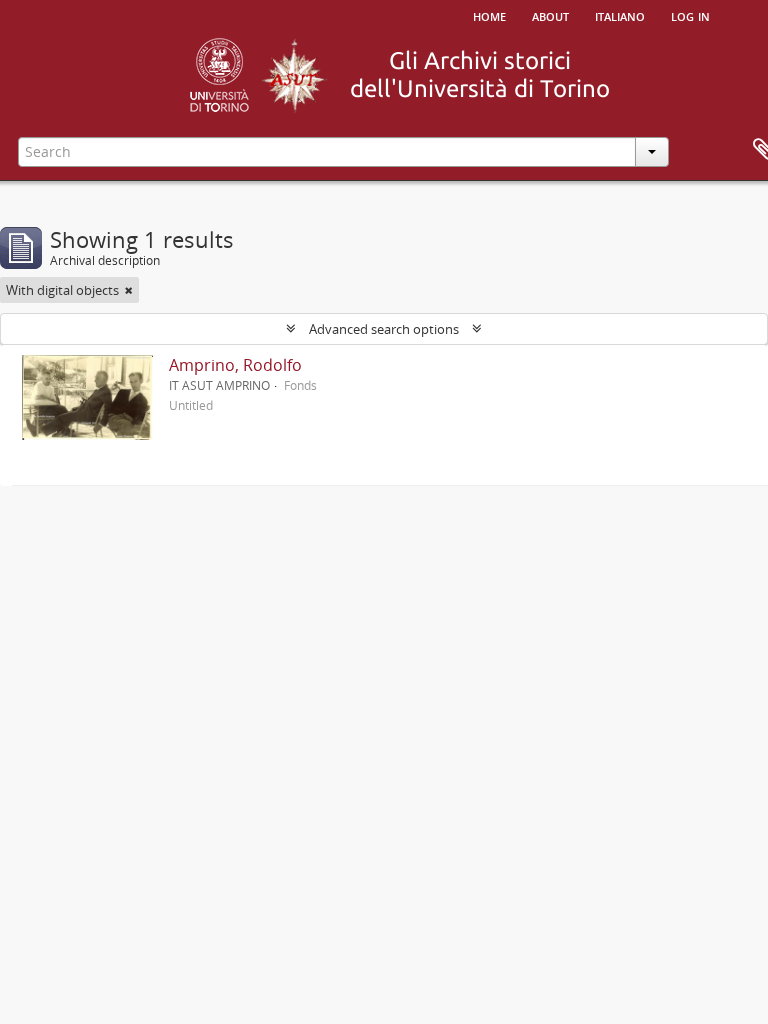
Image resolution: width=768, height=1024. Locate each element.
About (550, 15)
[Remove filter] (129, 290)
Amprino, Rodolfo (235, 365)
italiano (620, 15)
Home (489, 15)
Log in (690, 15)
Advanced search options (384, 329)
